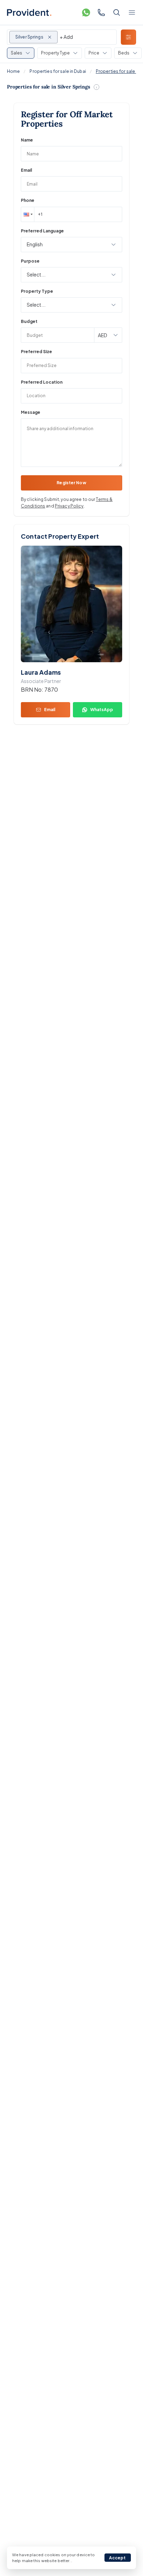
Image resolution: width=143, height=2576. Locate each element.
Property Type (55, 53)
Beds (124, 53)
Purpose (30, 261)
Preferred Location (42, 382)
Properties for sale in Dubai (58, 71)
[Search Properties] (117, 12)
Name (27, 140)
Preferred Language (42, 231)
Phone (28, 200)
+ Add (66, 37)
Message (31, 412)
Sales (16, 53)
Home (13, 71)
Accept (117, 2558)
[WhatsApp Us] (86, 12)
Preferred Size (36, 352)
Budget (29, 321)
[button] (27, 214)
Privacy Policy (69, 506)
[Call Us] (101, 12)
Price (94, 53)
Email (26, 170)
